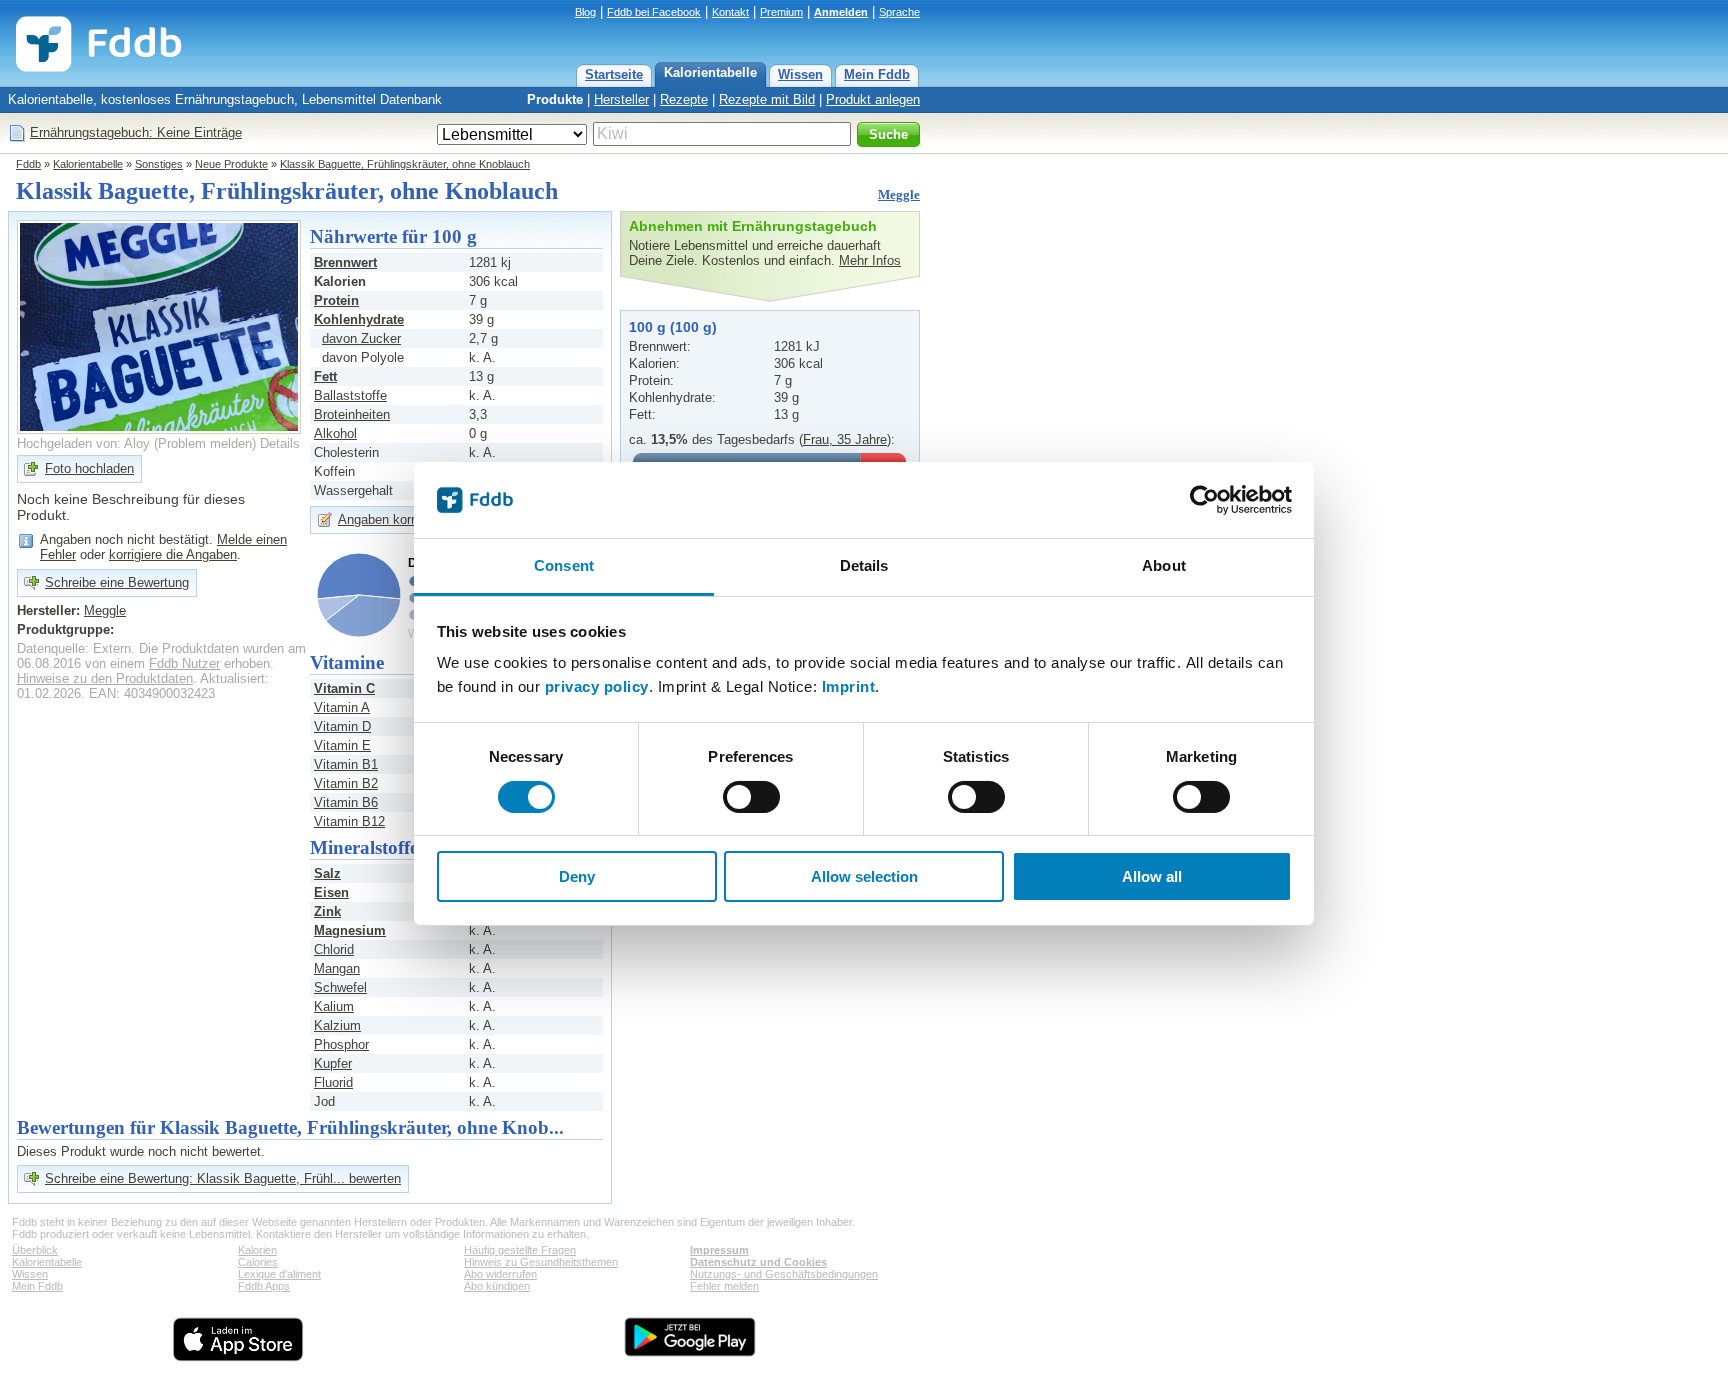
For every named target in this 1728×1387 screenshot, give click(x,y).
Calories (258, 1262)
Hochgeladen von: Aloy (83, 443)
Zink (327, 911)
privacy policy (597, 686)
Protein (336, 300)
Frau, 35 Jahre (845, 439)
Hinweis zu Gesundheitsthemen (541, 1262)
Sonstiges (159, 164)
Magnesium (350, 930)
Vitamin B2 (346, 783)
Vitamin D (342, 726)
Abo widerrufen (500, 1274)
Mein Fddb (877, 74)
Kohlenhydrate (359, 319)
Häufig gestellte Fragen (520, 1250)
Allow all (1152, 876)
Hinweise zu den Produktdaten (105, 678)
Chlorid (334, 949)
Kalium (334, 1006)
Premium (781, 12)
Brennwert (345, 262)
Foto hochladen (89, 468)
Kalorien (257, 1250)
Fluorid (333, 1082)
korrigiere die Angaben (173, 554)
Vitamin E (342, 745)
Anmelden (841, 12)
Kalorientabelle (710, 72)
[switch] (751, 797)
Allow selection (864, 876)
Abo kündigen (497, 1286)
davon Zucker (361, 338)
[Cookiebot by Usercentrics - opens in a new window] (1204, 500)
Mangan (337, 968)
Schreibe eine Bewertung (117, 582)
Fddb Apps (264, 1286)
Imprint (849, 686)
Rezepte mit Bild (767, 99)
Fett (325, 376)
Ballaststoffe (350, 395)
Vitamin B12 (349, 821)
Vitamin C (344, 688)
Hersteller (621, 99)
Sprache (899, 12)
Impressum (719, 1250)
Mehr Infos (870, 260)
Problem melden (205, 443)
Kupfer (333, 1063)
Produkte (555, 99)
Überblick (35, 1250)
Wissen (800, 74)
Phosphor (341, 1044)
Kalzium (337, 1025)
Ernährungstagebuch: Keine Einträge (136, 132)
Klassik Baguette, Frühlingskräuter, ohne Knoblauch (405, 164)
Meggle (899, 194)
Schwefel (340, 987)
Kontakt (730, 12)
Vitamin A (342, 707)
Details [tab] (864, 565)
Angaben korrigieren (395, 519)
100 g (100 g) (673, 327)
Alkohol (335, 433)
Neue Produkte (231, 164)
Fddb (28, 164)
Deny (577, 876)
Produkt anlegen (873, 99)
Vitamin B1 (346, 764)
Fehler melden (724, 1286)
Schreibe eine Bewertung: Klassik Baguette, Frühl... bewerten (223, 1178)
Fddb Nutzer (184, 663)
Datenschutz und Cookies (758, 1262)
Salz (327, 873)
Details (280, 443)
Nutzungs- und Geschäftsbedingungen (784, 1274)
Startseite (614, 74)
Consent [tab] (564, 565)
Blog (585, 12)
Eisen (331, 892)
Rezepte (684, 99)
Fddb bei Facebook (654, 12)
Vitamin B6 (346, 802)
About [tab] (1164, 565)
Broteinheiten (352, 414)
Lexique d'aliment (279, 1274)
